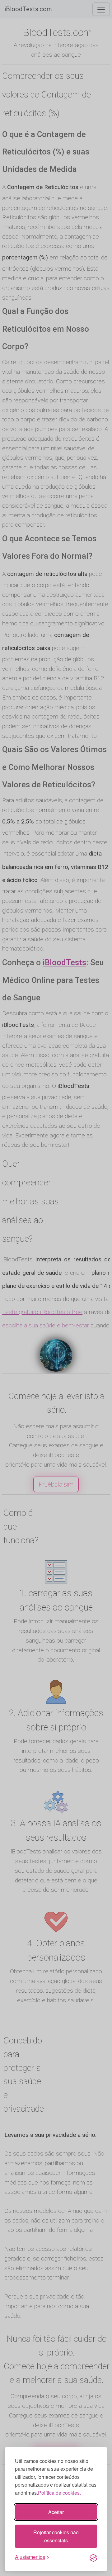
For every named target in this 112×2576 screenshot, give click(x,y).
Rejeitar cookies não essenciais (56, 2536)
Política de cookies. (59, 2493)
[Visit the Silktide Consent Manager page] (93, 2557)
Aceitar (56, 2512)
